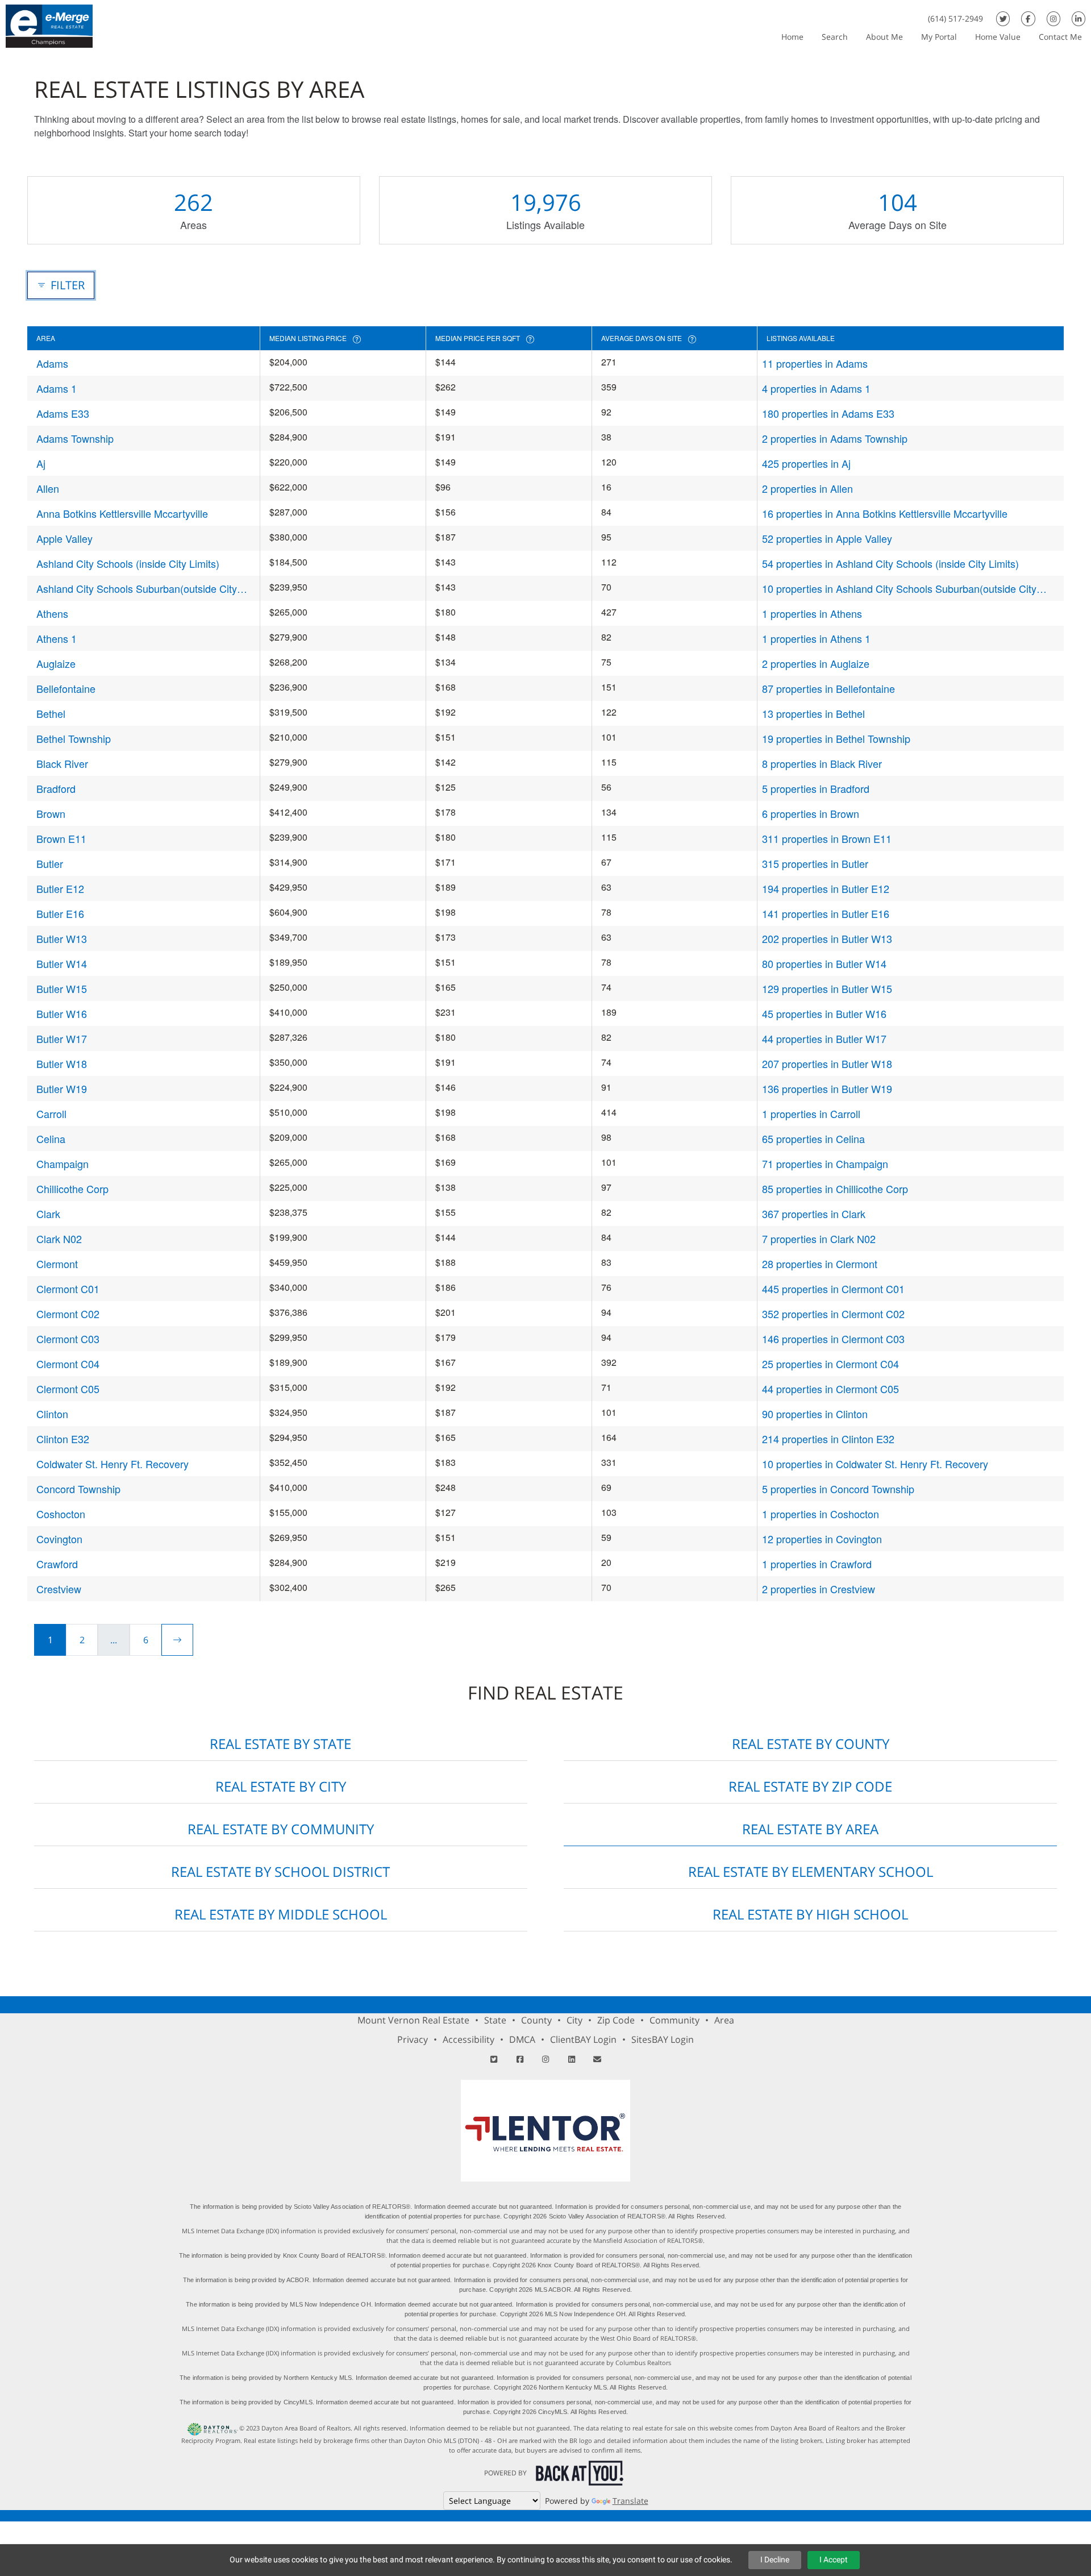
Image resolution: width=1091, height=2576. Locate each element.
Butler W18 (62, 1063)
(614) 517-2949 (955, 18)
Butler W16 (62, 1013)
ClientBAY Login (583, 2039)
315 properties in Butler (815, 863)
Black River (62, 763)
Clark (48, 1214)
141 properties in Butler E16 (826, 913)
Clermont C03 (68, 1339)
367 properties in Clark (814, 1214)
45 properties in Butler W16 (824, 1013)
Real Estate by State (280, 1744)
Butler (50, 863)
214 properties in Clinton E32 (828, 1439)
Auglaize (56, 663)
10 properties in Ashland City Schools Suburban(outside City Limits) (899, 589)
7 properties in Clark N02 (819, 1239)
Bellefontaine (66, 688)
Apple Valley (64, 538)
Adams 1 (57, 388)
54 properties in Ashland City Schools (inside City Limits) (890, 563)
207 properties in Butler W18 (827, 1063)
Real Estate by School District (280, 1871)
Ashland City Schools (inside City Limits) (128, 563)
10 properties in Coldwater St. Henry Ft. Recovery (875, 1464)
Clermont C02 (68, 1314)
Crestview (59, 1589)
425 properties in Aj (806, 463)
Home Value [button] (998, 37)
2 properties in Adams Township (835, 438)
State (495, 2020)
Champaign (63, 1164)
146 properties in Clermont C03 (833, 1339)
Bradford (56, 788)
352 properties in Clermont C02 (833, 1314)
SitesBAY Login (663, 2039)
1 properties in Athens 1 (816, 638)
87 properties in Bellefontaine (828, 688)
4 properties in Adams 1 (816, 388)
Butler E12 (60, 888)
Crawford (57, 1564)
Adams (52, 363)
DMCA (522, 2039)
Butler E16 (60, 913)
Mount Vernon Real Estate (413, 2020)
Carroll (51, 1114)
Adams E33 (63, 413)
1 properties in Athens (812, 613)
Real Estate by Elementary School (811, 1871)
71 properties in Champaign (825, 1164)
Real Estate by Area (810, 1829)
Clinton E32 (63, 1439)
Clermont (57, 1264)
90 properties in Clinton (815, 1414)
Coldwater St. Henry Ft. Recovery (113, 1464)
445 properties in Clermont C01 (833, 1289)
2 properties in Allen (807, 488)
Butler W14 (62, 963)
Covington (59, 1539)
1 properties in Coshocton (821, 1514)
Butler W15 (62, 988)
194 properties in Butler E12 (826, 888)
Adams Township (75, 438)
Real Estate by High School (810, 1914)
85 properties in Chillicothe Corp (835, 1189)
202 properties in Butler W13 (827, 938)
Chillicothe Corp (72, 1189)
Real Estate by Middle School (281, 1914)
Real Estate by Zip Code (810, 1786)
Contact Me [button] (1060, 37)
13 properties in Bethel (813, 713)
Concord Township (78, 1489)
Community (674, 2020)
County (536, 2020)
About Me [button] (884, 37)
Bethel (51, 713)
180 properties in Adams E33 (828, 413)
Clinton (52, 1414)
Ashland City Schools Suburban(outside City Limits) (137, 589)
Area (724, 2020)
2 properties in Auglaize (816, 663)
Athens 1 (57, 638)
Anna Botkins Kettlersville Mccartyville (122, 513)
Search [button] (835, 37)
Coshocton (61, 1514)
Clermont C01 (68, 1289)
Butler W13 (62, 938)
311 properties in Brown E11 (827, 838)
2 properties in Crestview (819, 1589)
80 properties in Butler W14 (824, 963)
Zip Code (616, 2020)
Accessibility (469, 2039)
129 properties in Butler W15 (827, 988)
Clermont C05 (68, 1389)
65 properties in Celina (813, 1139)
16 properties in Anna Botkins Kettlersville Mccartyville (885, 513)
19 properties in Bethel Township (836, 738)
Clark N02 (59, 1239)
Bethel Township (74, 738)
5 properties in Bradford (816, 788)
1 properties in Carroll (811, 1114)
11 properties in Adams (815, 363)
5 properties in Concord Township (838, 1489)
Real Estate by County (811, 1744)
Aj (41, 463)
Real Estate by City (281, 1786)
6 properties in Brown (811, 813)
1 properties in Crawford (817, 1564)
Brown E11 (61, 838)
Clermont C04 (68, 1364)
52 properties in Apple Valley (827, 538)
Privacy (413, 2039)
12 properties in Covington (822, 1539)
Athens (52, 613)
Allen (48, 488)
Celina (51, 1139)
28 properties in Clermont (820, 1264)
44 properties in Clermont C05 (830, 1389)
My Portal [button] (939, 37)
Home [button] (792, 37)
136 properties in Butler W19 (827, 1088)
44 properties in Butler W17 (824, 1038)
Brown (51, 813)
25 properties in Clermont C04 (830, 1364)
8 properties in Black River (822, 763)
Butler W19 (62, 1088)
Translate (630, 2501)
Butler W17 (62, 1038)
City (574, 2020)
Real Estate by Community (281, 1829)
